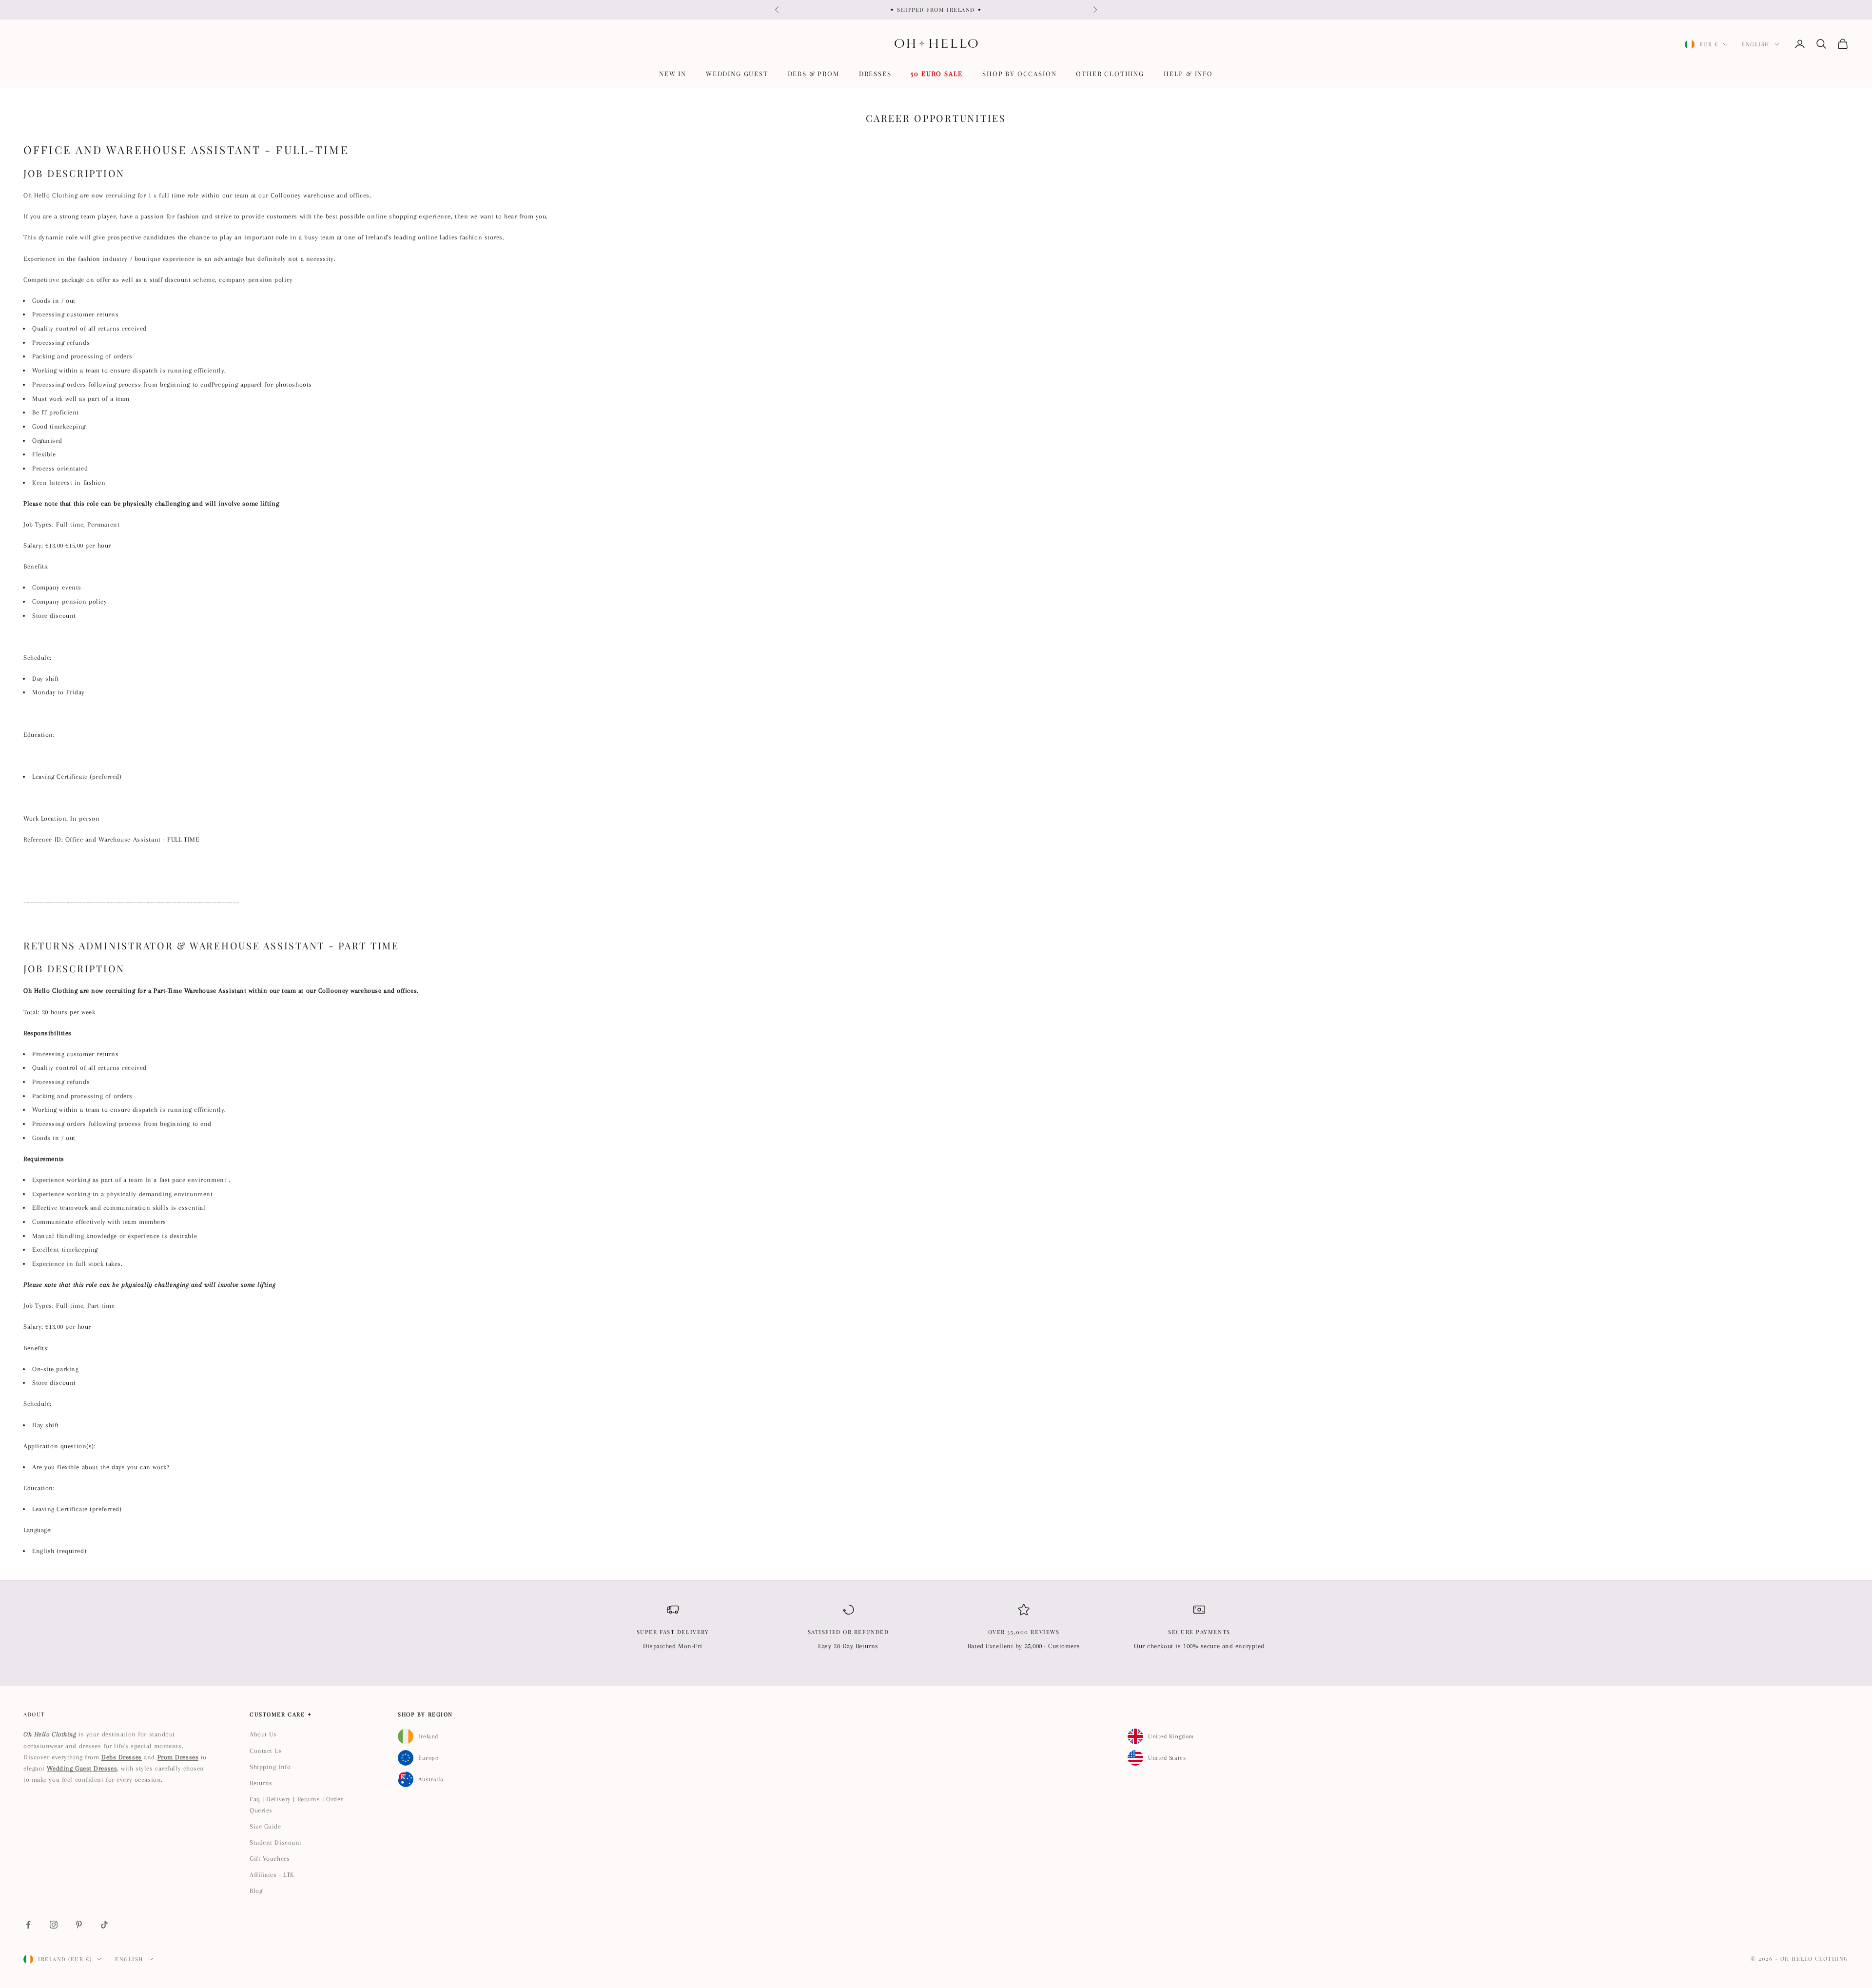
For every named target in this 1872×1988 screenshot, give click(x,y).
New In (673, 73)
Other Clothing (1110, 73)
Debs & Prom (814, 73)
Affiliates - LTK (272, 1875)
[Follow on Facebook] (28, 1925)
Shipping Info (270, 1767)
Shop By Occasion (1019, 73)
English (1755, 44)
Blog (256, 1891)
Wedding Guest (737, 73)
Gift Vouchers (270, 1859)
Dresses (875, 73)
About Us (263, 1734)
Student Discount (276, 1842)
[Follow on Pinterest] (79, 1925)
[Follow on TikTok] (104, 1925)
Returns (261, 1783)
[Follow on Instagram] (54, 1925)
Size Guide (265, 1826)
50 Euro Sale (937, 73)
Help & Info (1188, 73)
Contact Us (266, 1751)
